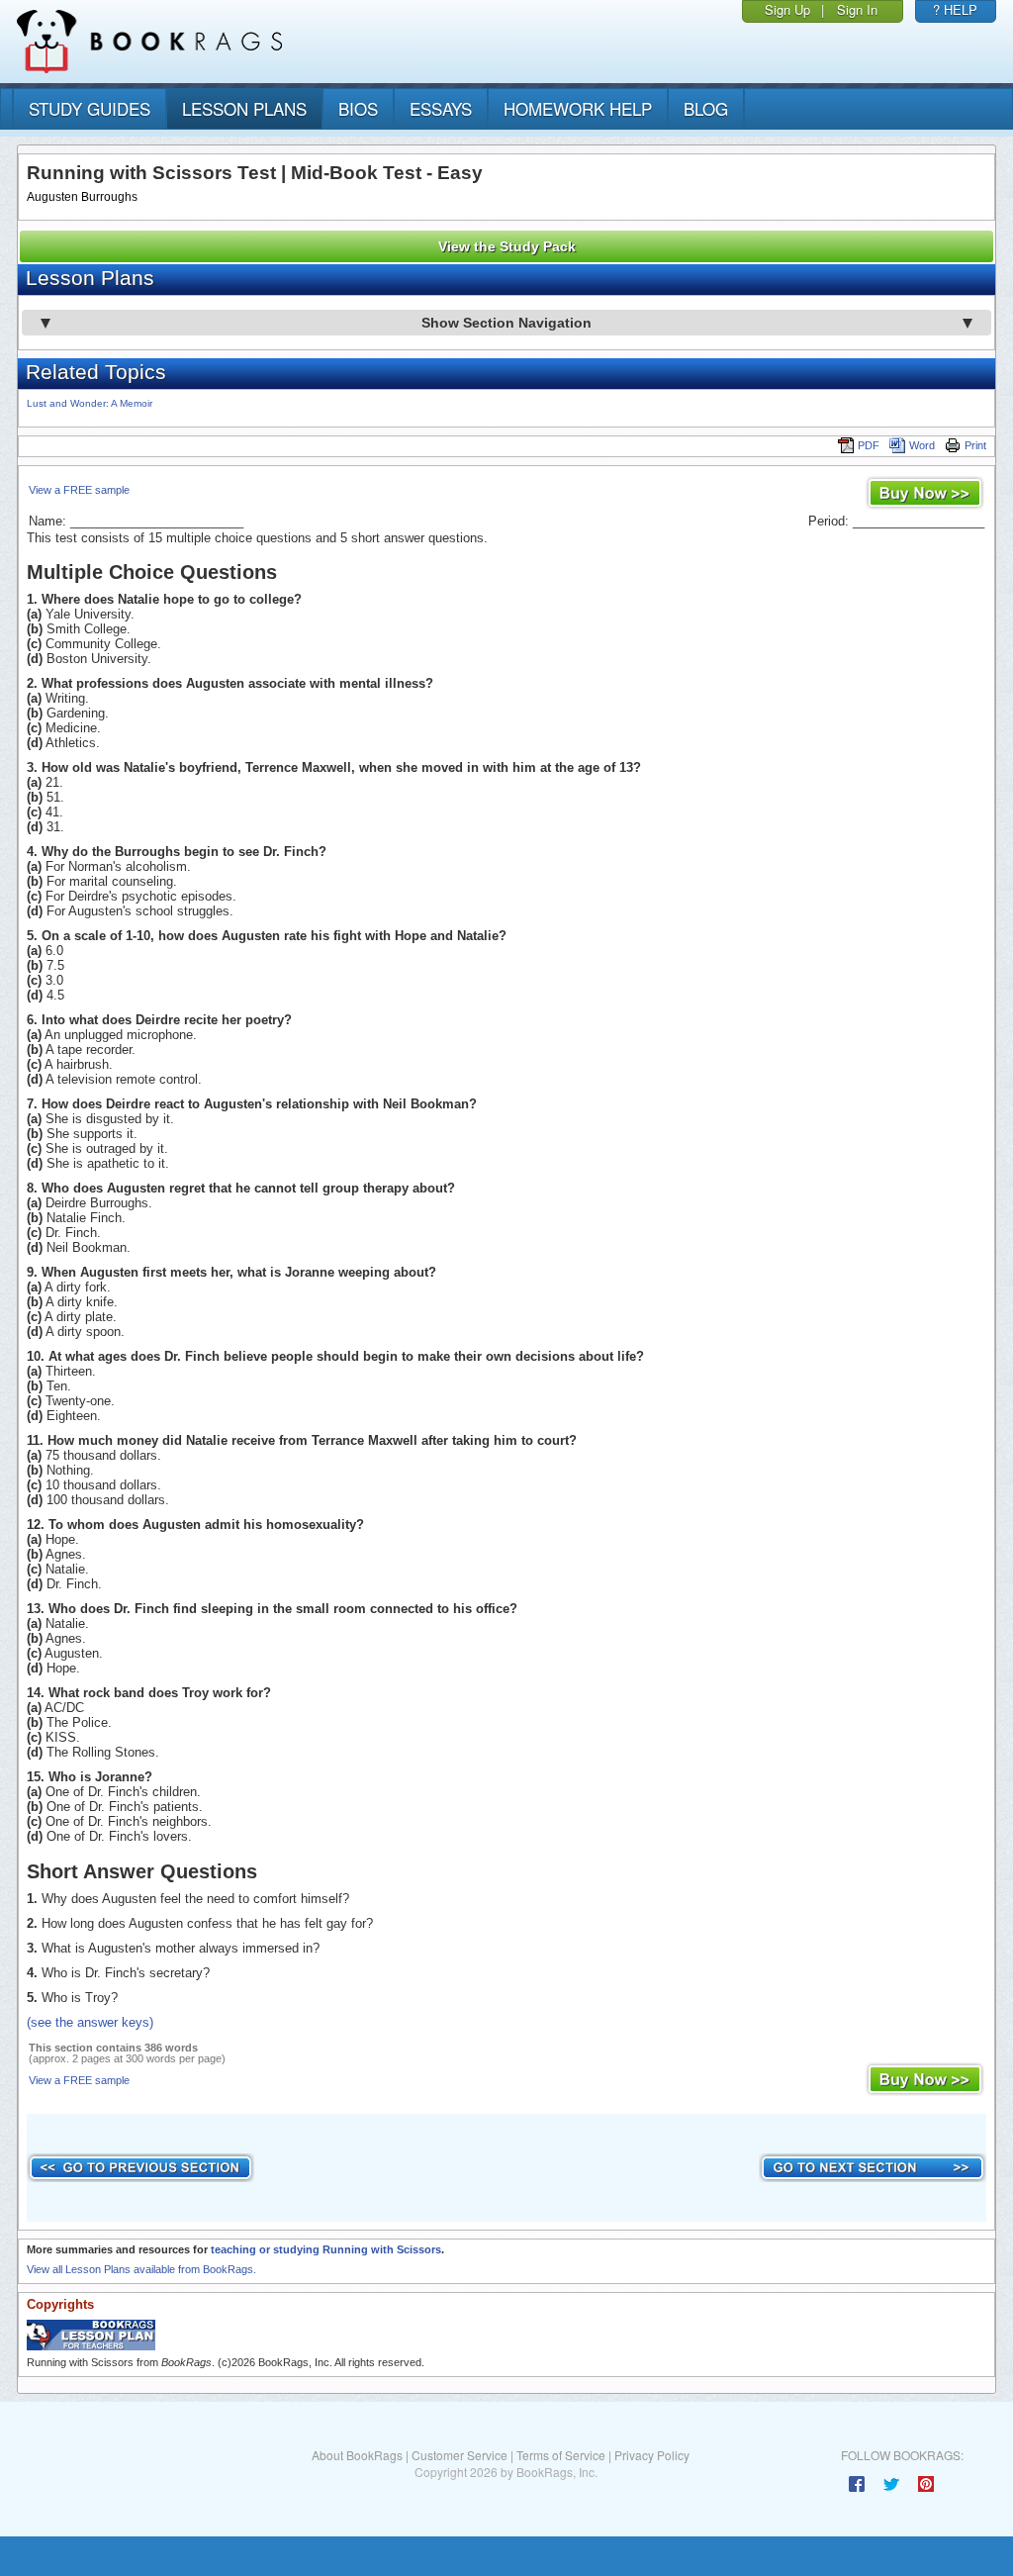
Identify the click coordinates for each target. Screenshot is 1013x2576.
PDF (869, 445)
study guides (90, 108)
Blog (706, 108)
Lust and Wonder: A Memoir (90, 403)
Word (922, 445)
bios (358, 108)
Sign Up (787, 9)
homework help (578, 108)
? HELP (955, 9)
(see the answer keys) (90, 2022)
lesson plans (244, 108)
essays (441, 108)
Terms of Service (561, 2455)
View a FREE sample (79, 490)
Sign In (857, 9)
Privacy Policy (652, 2455)
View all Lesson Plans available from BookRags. (141, 2269)
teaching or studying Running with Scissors (326, 2249)
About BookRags (357, 2455)
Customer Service (460, 2455)
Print (975, 445)
